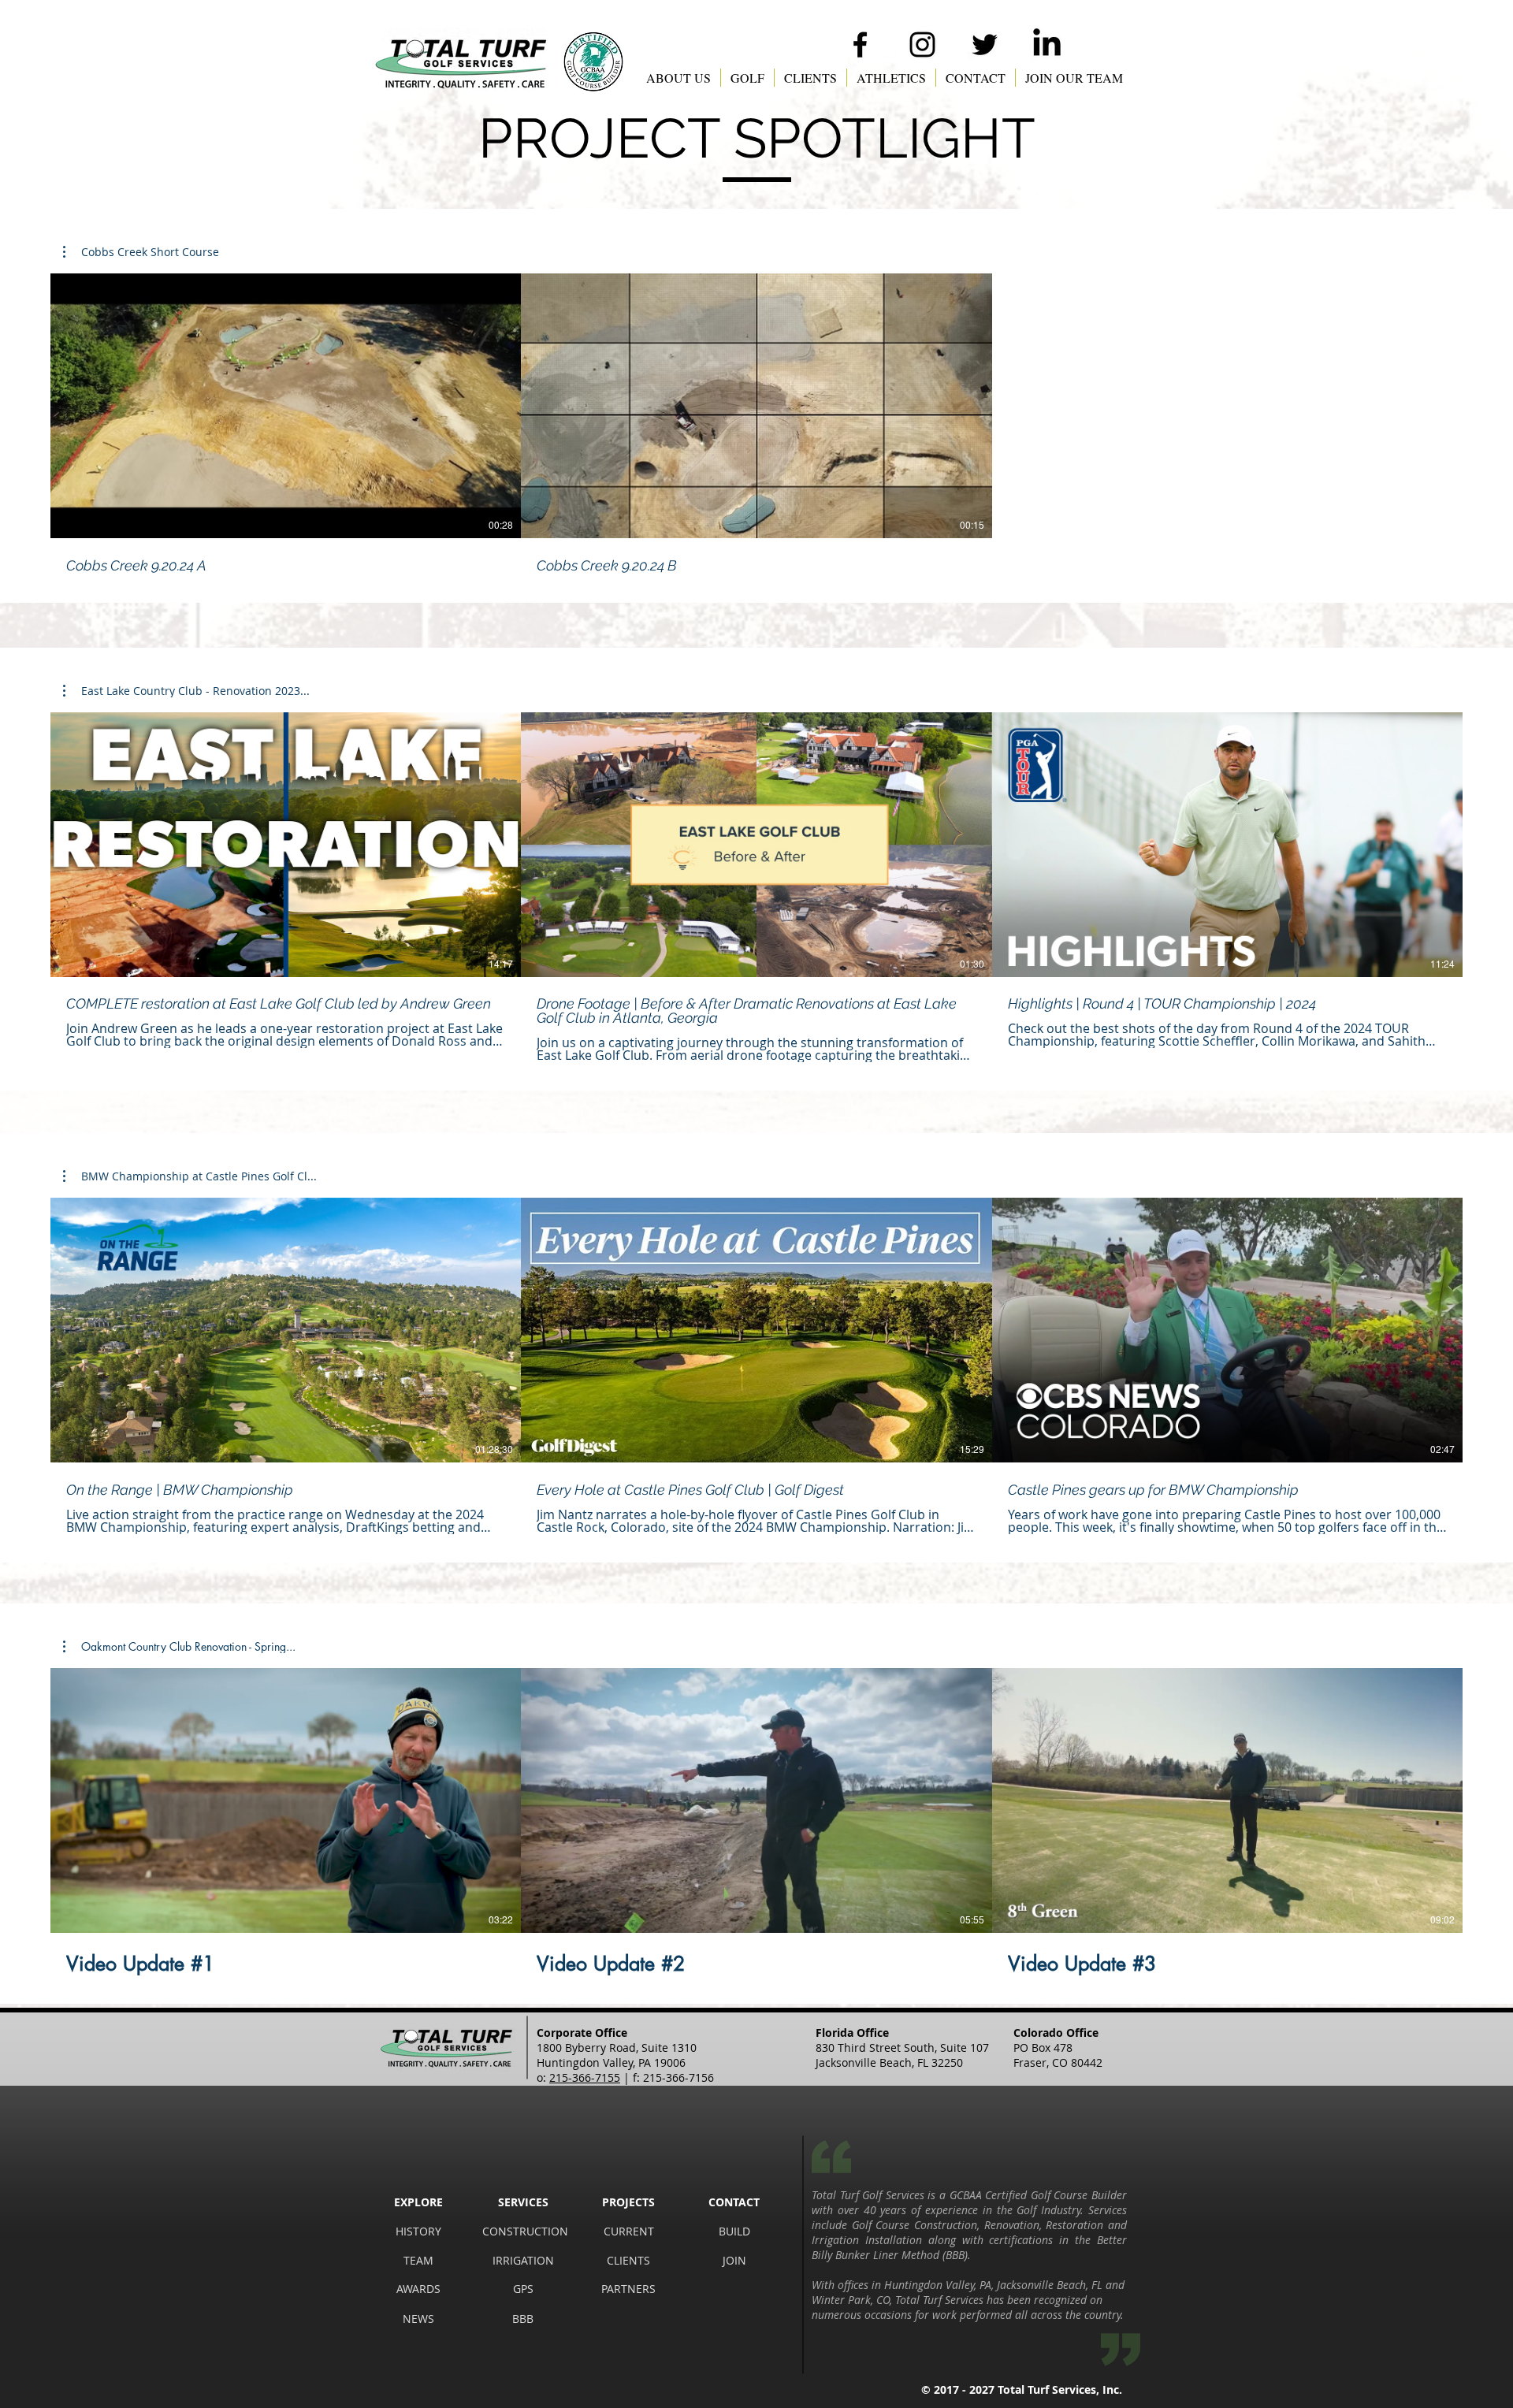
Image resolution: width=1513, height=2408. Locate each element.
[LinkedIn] (1047, 45)
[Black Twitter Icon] (985, 45)
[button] (678, 78)
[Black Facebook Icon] (860, 45)
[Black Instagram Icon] (922, 45)
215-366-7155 (585, 2077)
